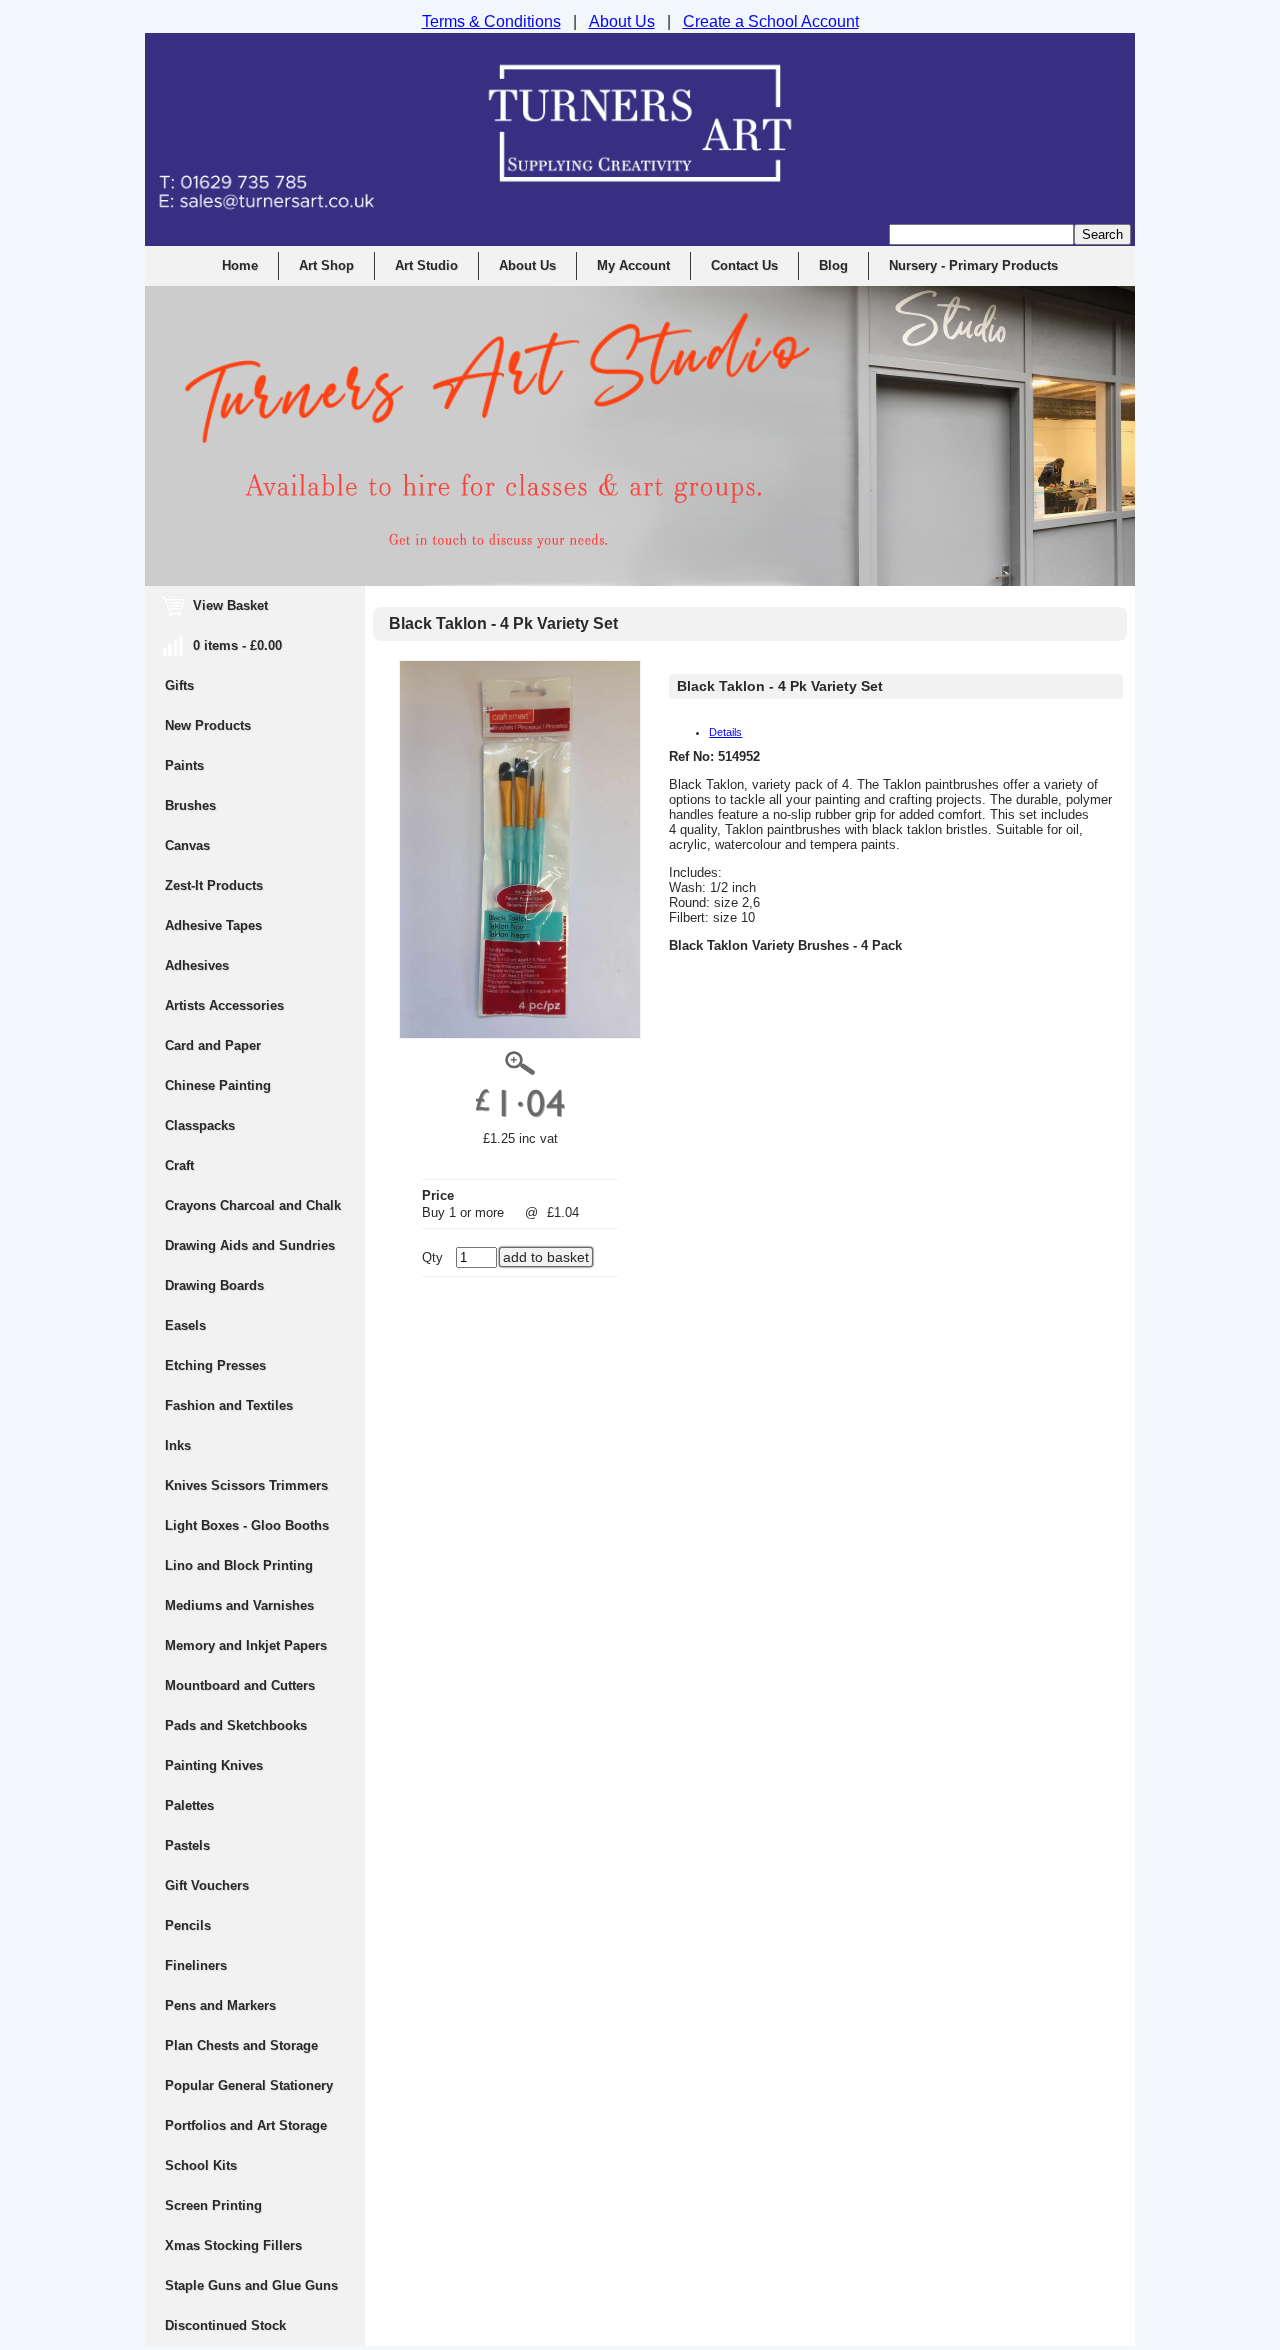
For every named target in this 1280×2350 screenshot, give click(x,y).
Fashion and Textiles (229, 1405)
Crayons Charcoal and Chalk (253, 1205)
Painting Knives (214, 1765)
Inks (178, 1445)
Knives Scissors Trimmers (246, 1485)
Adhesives (197, 965)
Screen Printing (213, 2205)
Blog (833, 265)
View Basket (216, 605)
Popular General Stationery (249, 2085)
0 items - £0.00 (223, 645)
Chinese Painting (218, 1085)
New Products (208, 725)
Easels (185, 1325)
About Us (527, 265)
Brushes (190, 805)
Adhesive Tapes (213, 925)
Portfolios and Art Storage (246, 2125)
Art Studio (426, 265)
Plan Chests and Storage (241, 2045)
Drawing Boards (214, 1285)
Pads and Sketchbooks (236, 1725)
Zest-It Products (214, 885)
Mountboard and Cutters (240, 1685)
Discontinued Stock (225, 2325)
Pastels (187, 1845)
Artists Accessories (224, 1005)
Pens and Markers (220, 2005)
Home (240, 265)
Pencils (188, 1925)
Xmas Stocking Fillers (233, 2245)
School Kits (201, 2165)
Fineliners (196, 1965)
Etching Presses (215, 1365)
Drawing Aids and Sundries (250, 1245)
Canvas (187, 845)
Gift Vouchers (207, 1885)
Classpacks (200, 1125)
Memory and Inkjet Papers (246, 1645)
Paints (184, 765)
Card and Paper (213, 1045)
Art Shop (326, 265)
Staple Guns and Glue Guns (251, 2285)
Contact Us (744, 265)
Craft (179, 1165)
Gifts (179, 685)
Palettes (189, 1805)
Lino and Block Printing (239, 1565)
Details (725, 732)
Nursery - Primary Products (973, 265)
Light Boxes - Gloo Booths (247, 1525)
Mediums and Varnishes (239, 1605)
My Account (633, 265)
